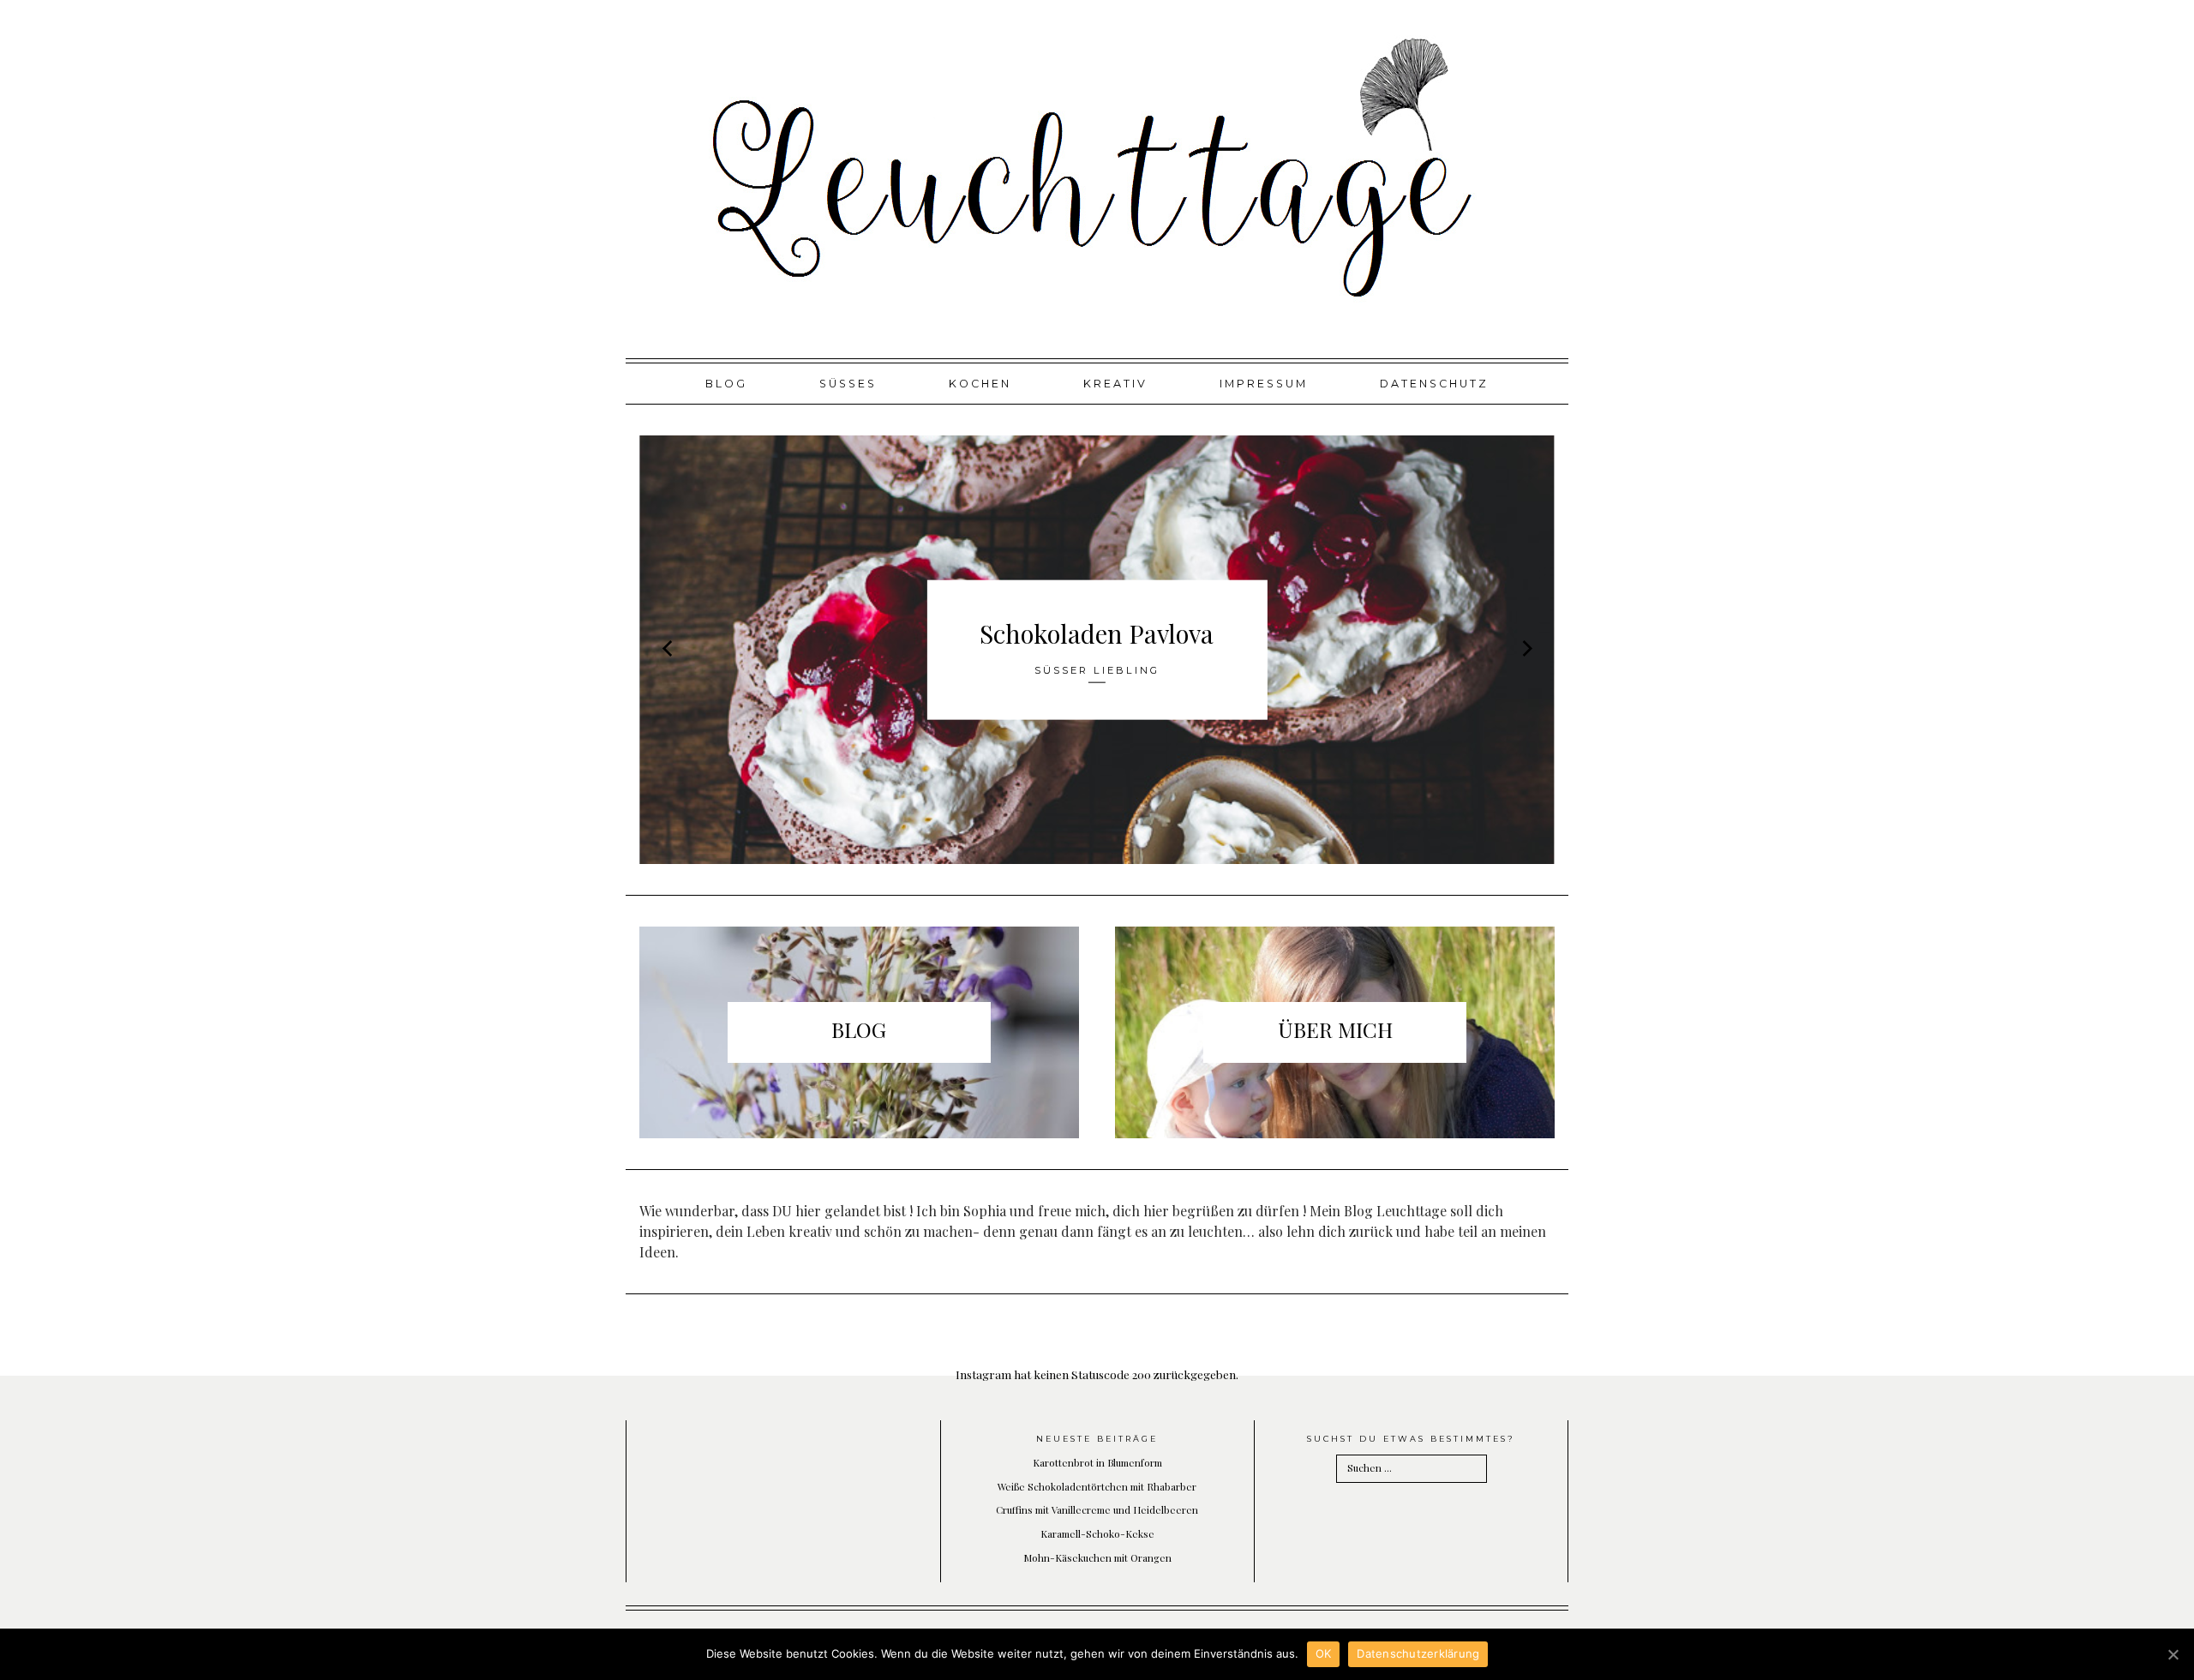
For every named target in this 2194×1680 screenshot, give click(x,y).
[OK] (2173, 1654)
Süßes (848, 384)
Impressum (1264, 384)
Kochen (980, 384)
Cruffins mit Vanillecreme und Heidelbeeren (1097, 1509)
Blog (726, 384)
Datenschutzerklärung (1418, 1653)
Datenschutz (1434, 384)
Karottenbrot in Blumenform (1097, 1462)
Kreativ (1115, 384)
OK (1324, 1653)
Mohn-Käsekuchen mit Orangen (1097, 1557)
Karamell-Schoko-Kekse (1097, 1533)
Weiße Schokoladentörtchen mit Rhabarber (1097, 1486)
